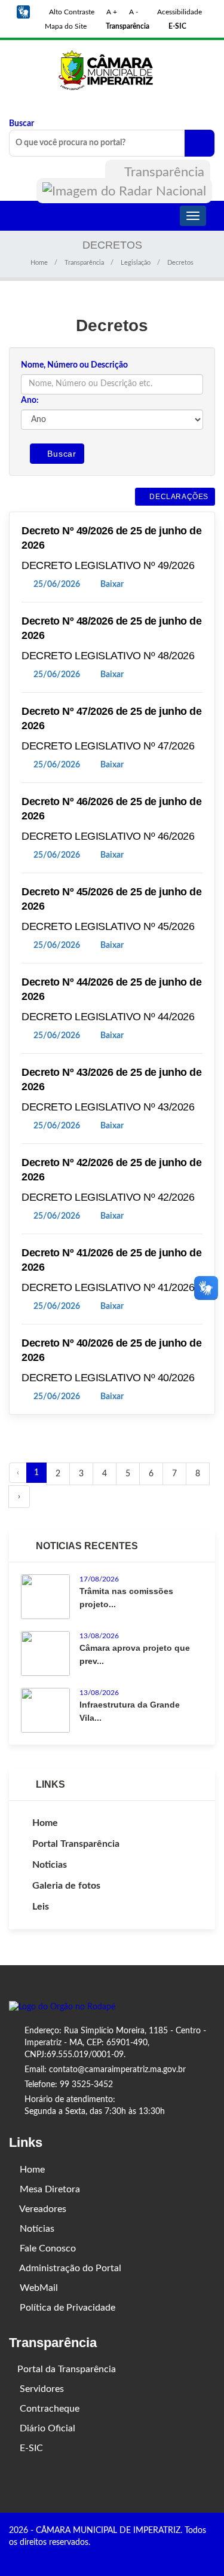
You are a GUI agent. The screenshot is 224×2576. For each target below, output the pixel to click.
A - (134, 12)
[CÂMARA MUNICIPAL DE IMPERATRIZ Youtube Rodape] (211, 2556)
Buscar (22, 124)
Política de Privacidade (66, 2308)
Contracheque (48, 2409)
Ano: (30, 400)
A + (112, 12)
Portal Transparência (76, 1844)
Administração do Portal (69, 2268)
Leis (41, 1907)
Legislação (136, 263)
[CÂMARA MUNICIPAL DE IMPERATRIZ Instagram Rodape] (194, 2556)
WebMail (38, 2288)
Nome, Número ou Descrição (74, 365)
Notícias (36, 2229)
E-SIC (30, 2448)
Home (39, 263)
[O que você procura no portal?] (200, 143)
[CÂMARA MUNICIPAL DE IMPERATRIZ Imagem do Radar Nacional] (124, 191)
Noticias (50, 1865)
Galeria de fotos (66, 1886)
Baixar (111, 585)
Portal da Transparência (67, 2369)
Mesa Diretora (49, 2189)
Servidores (41, 2389)
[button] (23, 12)
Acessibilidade (179, 12)
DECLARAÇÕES (178, 497)
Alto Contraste (71, 12)
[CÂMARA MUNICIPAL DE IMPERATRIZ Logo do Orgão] (112, 69)
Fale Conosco (47, 2248)
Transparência (163, 172)
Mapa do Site (65, 26)
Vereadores (42, 2209)
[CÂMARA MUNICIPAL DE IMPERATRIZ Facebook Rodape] (177, 2556)
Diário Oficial (46, 2428)
